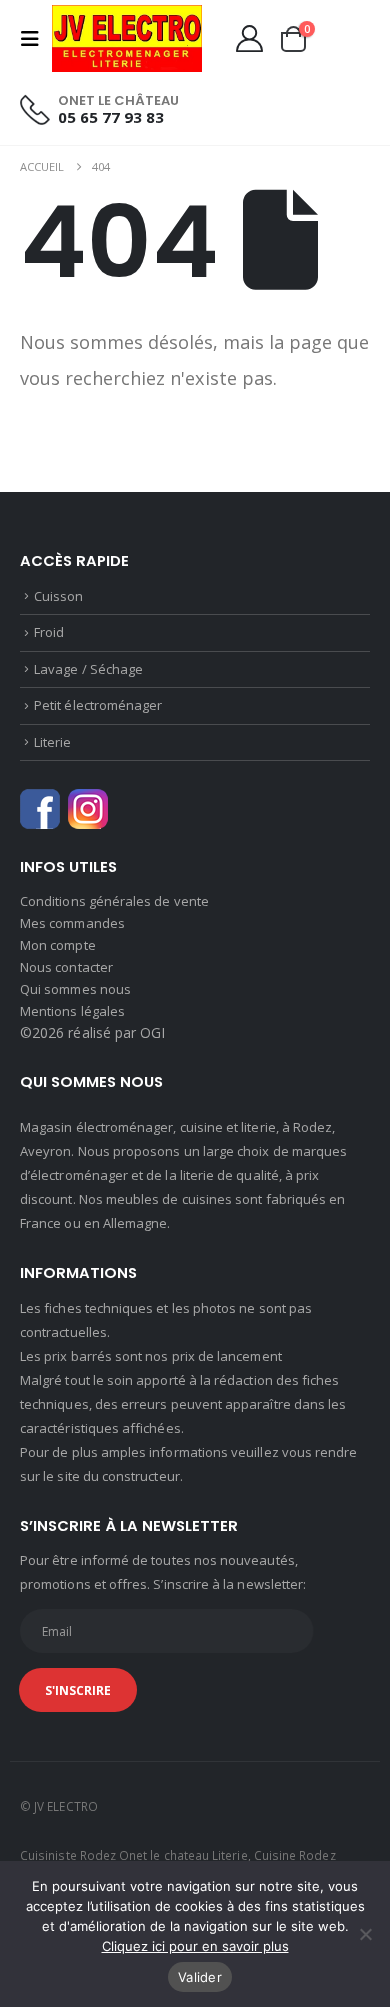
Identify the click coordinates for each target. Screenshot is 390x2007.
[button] (36, 39)
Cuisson (58, 596)
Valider (200, 1977)
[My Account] (249, 38)
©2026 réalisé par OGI (92, 1032)
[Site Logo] (127, 38)
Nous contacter (66, 967)
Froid (49, 632)
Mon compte (58, 945)
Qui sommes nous (75, 989)
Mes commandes (72, 923)
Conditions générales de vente (114, 901)
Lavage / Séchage (88, 669)
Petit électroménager (98, 705)
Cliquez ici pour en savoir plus (195, 1946)
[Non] (365, 1934)
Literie (52, 742)
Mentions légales (72, 1011)
